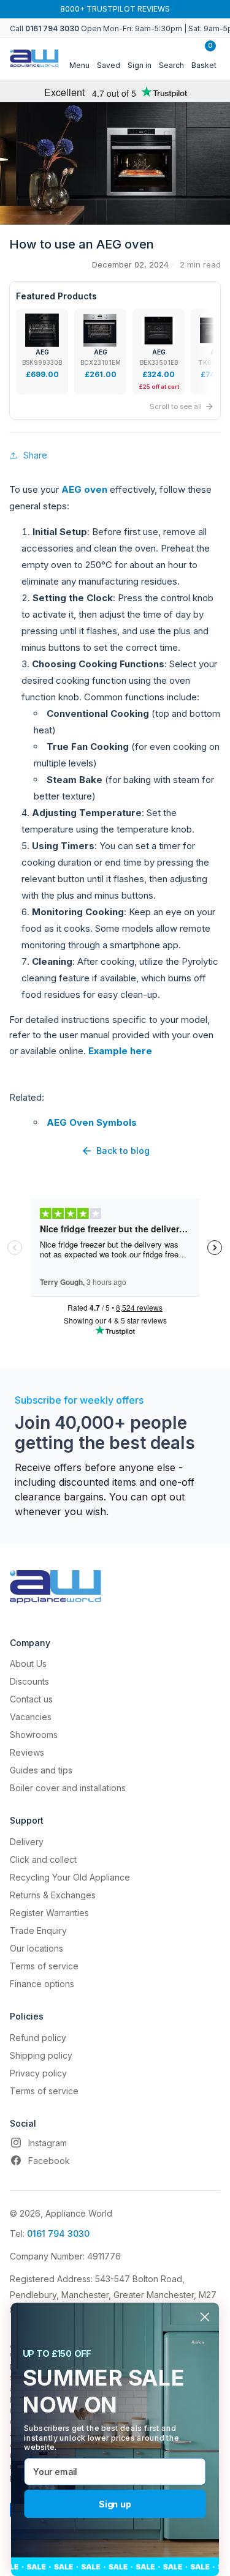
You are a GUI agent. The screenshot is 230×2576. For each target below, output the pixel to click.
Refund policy (38, 2038)
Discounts (29, 1681)
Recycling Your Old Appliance (70, 1877)
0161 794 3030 (58, 2233)
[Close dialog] (205, 2317)
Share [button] (35, 455)
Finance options (42, 1984)
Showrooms (34, 1735)
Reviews (27, 1752)
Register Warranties (49, 1913)
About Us (28, 1664)
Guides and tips (41, 1770)
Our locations (36, 1948)
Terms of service (44, 1966)
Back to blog (123, 1151)
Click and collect (43, 1859)
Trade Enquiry (38, 1930)
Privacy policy (38, 2073)
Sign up (115, 2504)
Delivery (27, 1842)
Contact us (31, 1699)
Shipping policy (41, 2055)
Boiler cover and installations (68, 1788)
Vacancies (31, 1717)
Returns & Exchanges (53, 1895)
